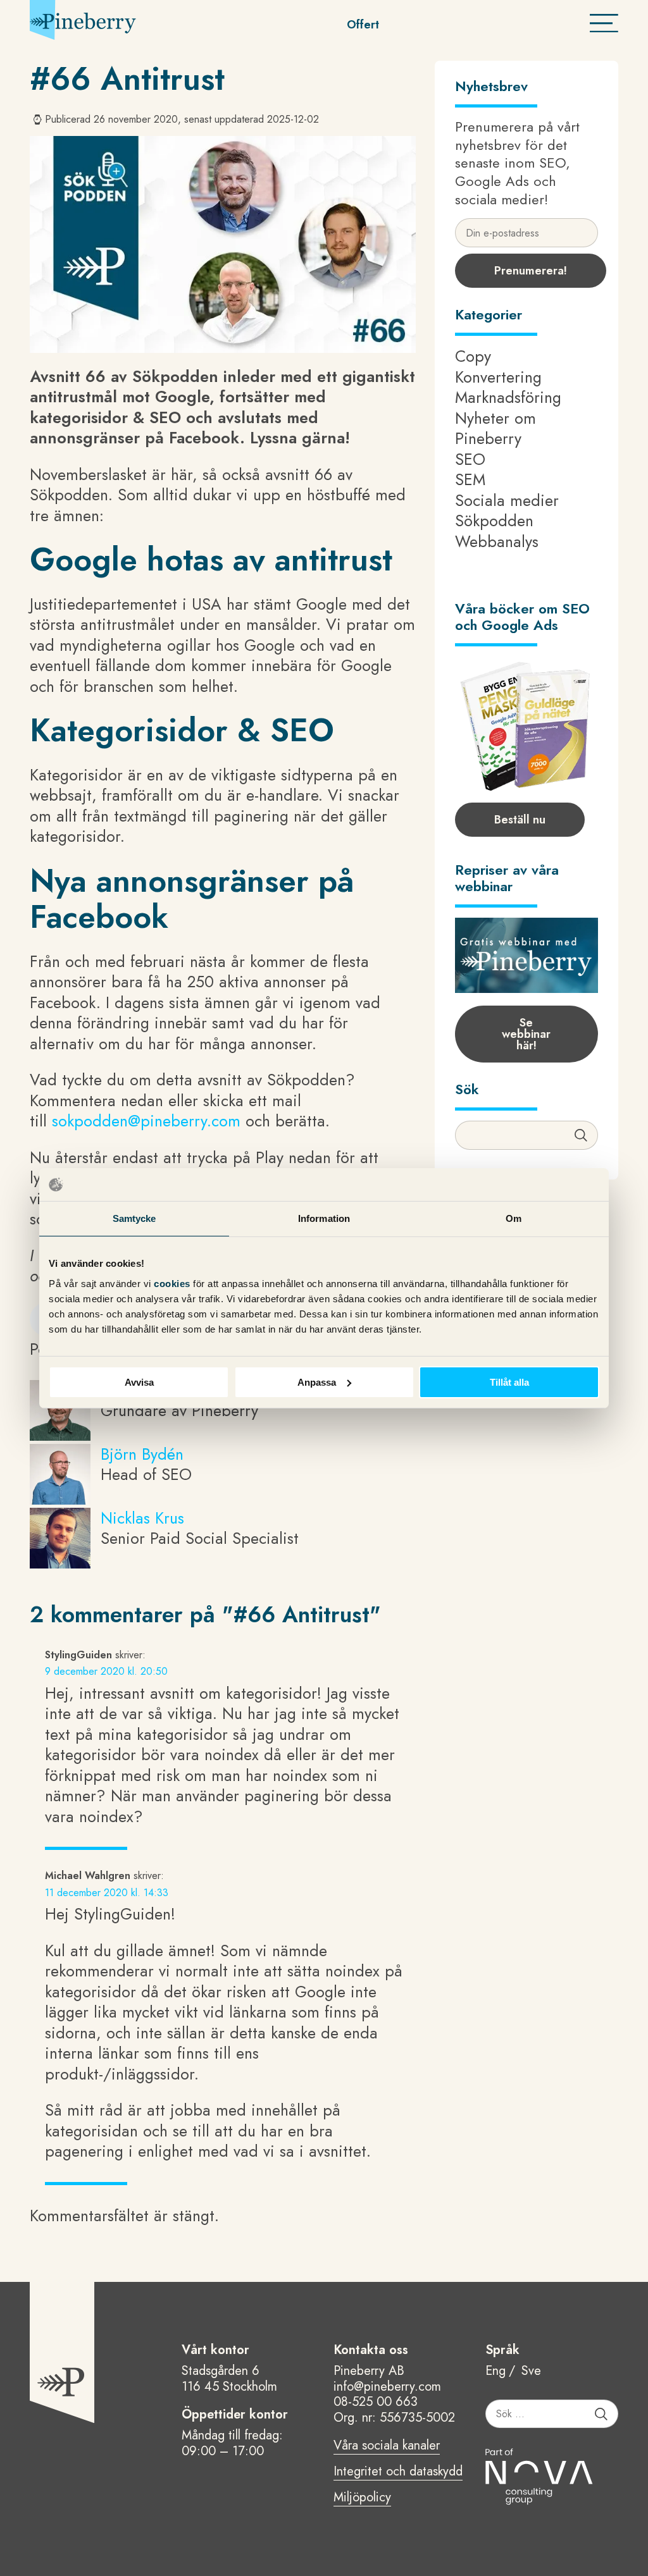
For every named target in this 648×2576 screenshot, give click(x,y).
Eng (495, 2371)
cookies (173, 1283)
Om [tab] (514, 1218)
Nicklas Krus (142, 1518)
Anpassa (317, 1382)
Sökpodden (494, 521)
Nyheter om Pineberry (495, 428)
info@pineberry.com (387, 2387)
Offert (363, 25)
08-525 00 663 (376, 2402)
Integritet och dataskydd (398, 2472)
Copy (473, 356)
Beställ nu (520, 820)
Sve (531, 2371)
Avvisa (139, 1382)
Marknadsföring (508, 397)
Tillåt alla (509, 1382)
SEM (470, 479)
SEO (470, 459)
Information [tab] (324, 1218)
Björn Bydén (142, 1454)
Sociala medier (507, 500)
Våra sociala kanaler (387, 2446)
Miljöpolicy (362, 2498)
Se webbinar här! (526, 1034)
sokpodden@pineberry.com (149, 1121)
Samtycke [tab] (134, 1218)
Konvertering (498, 377)
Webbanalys (497, 541)
